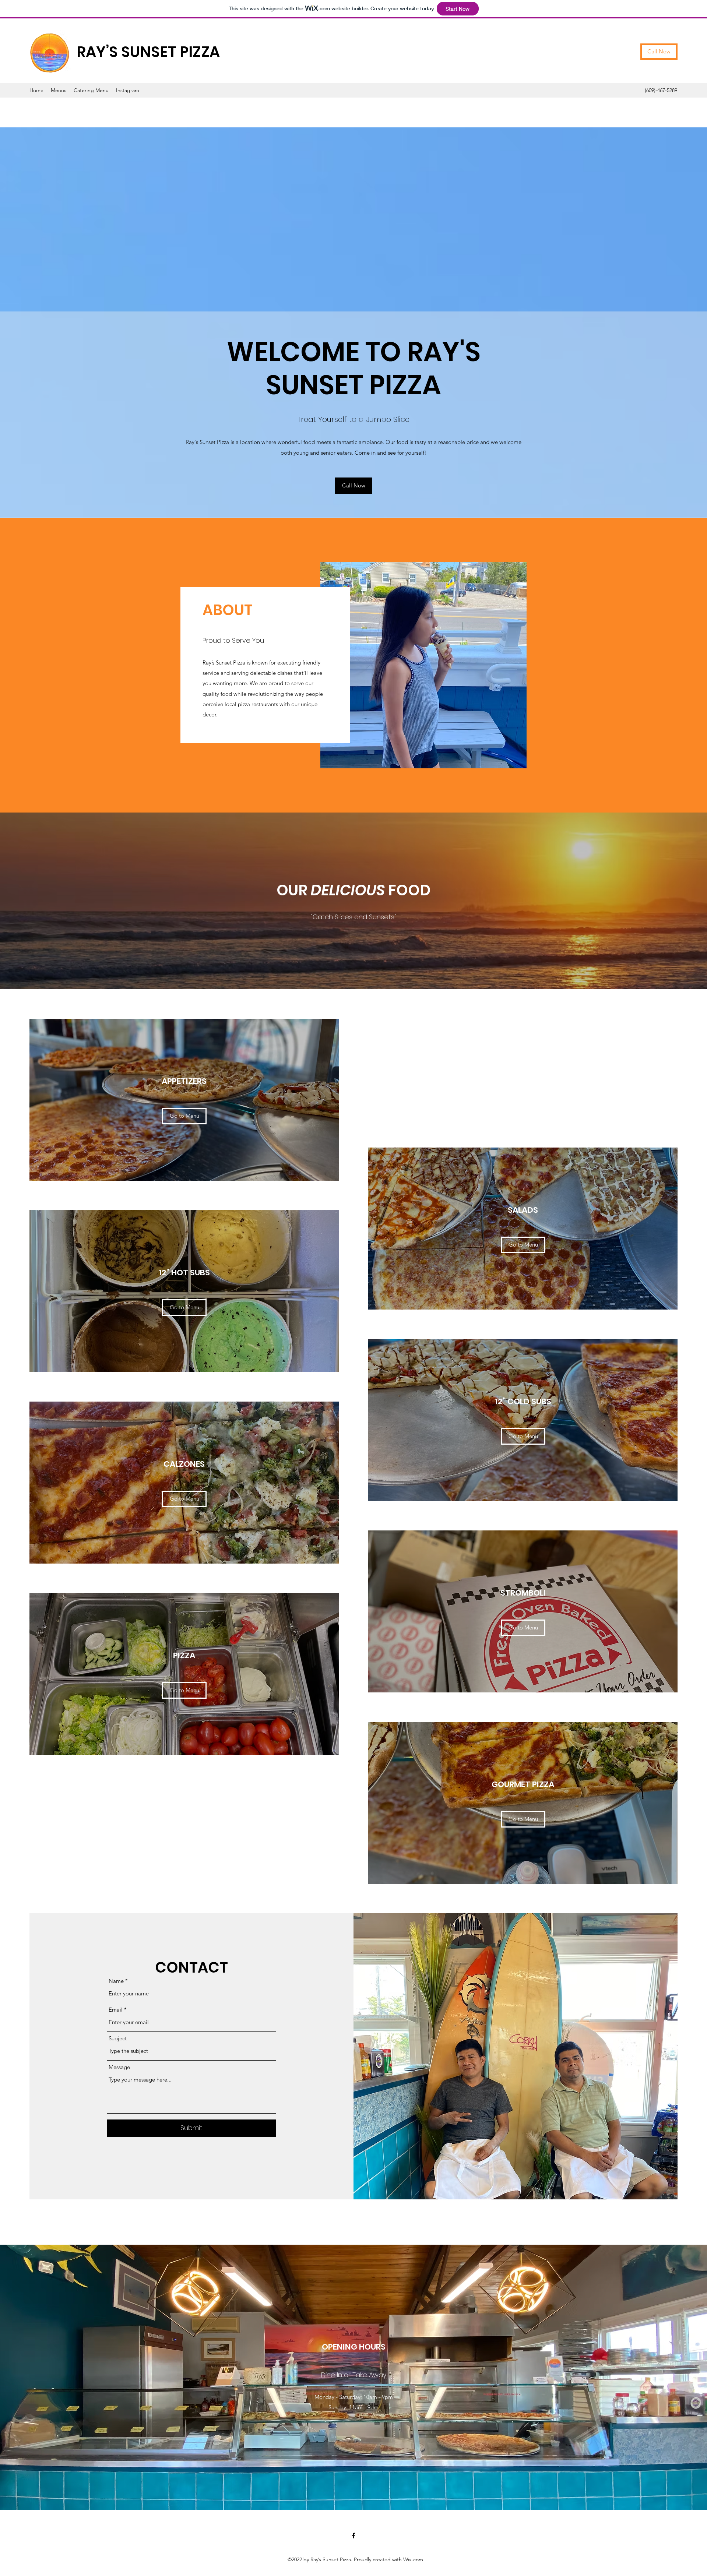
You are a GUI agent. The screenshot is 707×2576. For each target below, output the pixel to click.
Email (116, 2010)
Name (116, 1981)
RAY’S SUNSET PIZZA (148, 52)
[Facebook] (353, 2536)
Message (119, 2067)
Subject (118, 2038)
